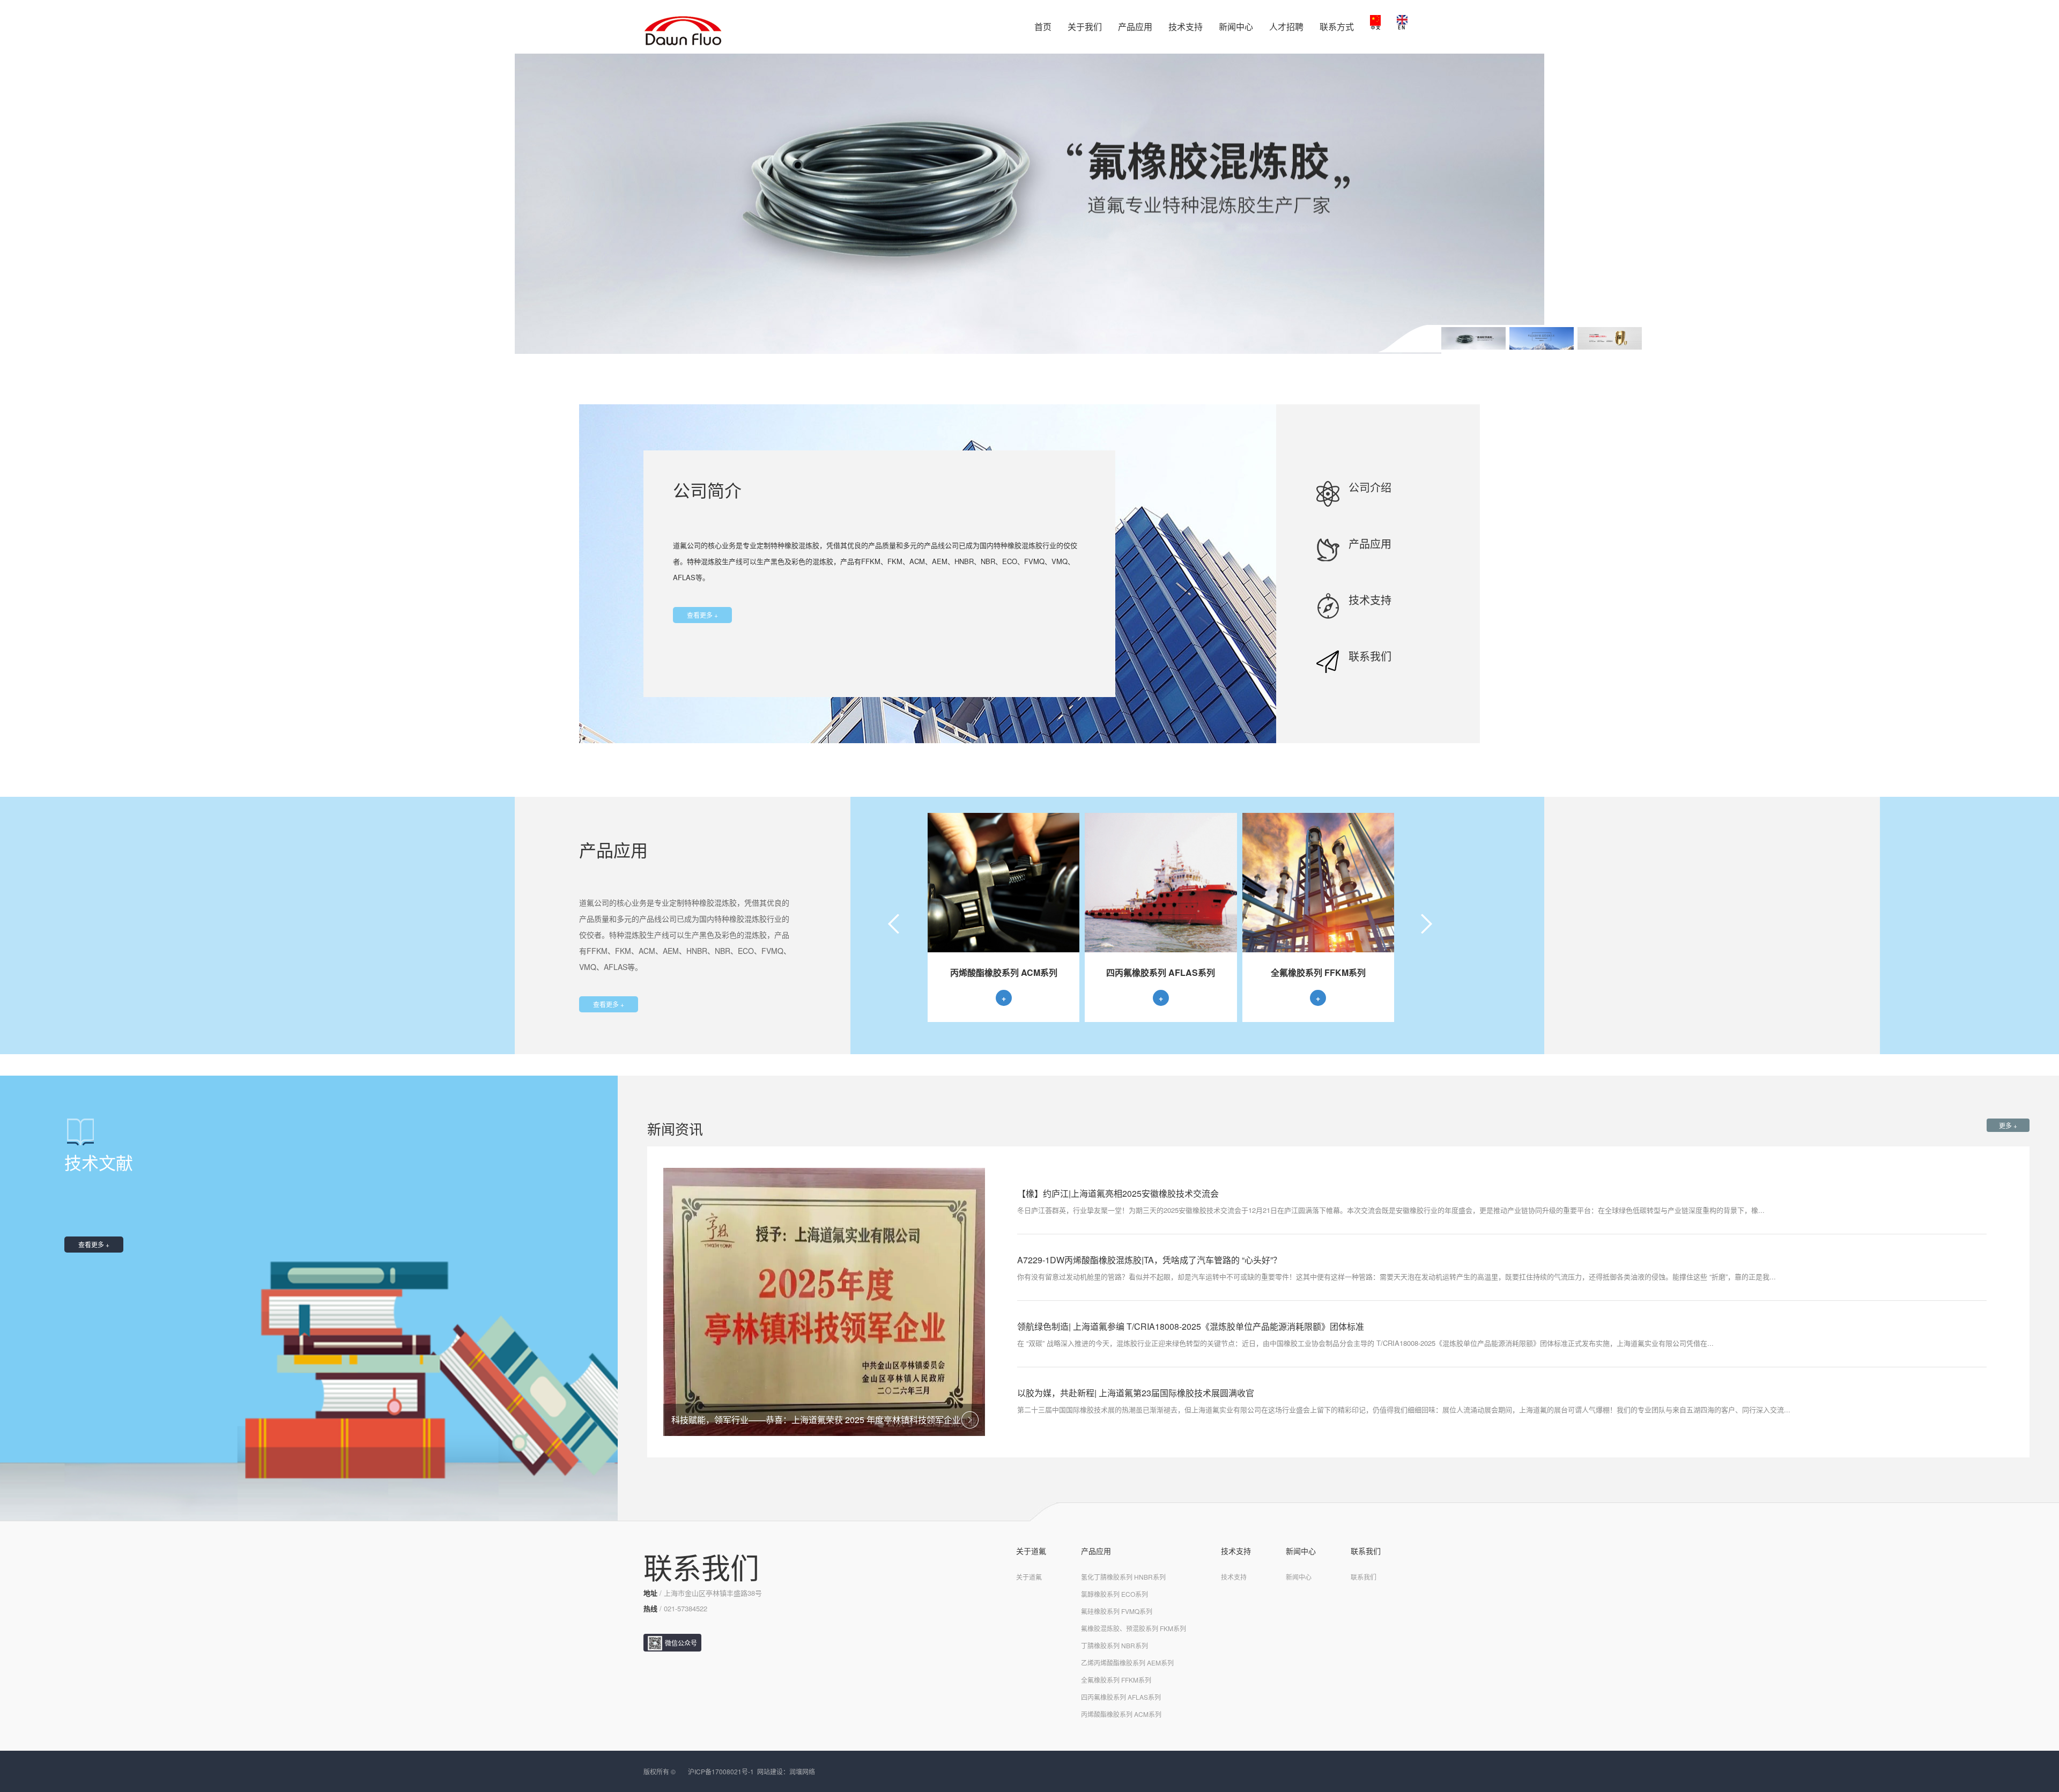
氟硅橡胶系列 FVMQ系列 (1117, 1611)
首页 (1043, 27)
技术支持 (1186, 27)
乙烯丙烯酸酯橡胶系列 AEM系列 (1127, 1663)
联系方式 (1337, 27)
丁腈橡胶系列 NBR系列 (1114, 1645)
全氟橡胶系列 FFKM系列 (1116, 1680)
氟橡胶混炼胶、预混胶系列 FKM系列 (1134, 1628)
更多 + (2008, 1125)
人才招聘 (1286, 27)
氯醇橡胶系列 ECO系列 (1114, 1594)
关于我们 (1085, 27)
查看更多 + (702, 615)
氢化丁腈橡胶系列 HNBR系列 (1123, 1577)
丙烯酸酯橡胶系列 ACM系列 (1121, 1714)
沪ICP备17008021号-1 (721, 1771)
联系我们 (1366, 1551)
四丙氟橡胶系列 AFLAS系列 (1121, 1697)
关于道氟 (1031, 1551)
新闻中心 (1236, 27)
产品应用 (1135, 27)
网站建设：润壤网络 (786, 1771)
